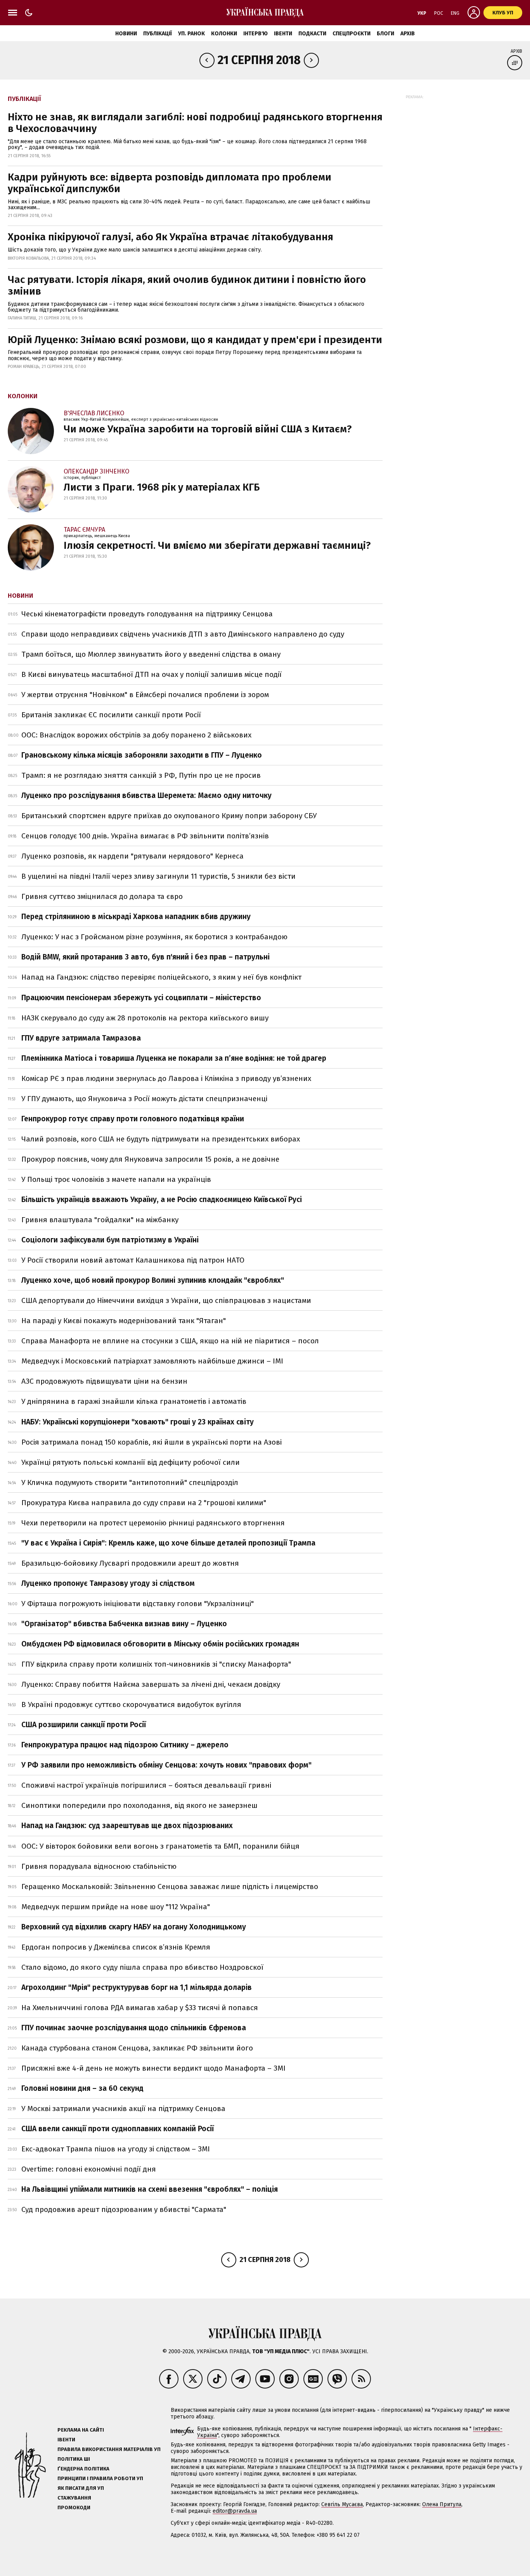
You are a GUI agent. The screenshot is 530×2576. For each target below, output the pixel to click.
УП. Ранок (191, 34)
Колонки (224, 34)
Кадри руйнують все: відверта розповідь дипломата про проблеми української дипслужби (170, 183)
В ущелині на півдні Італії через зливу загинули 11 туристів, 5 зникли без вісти (158, 876)
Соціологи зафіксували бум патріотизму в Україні (110, 1240)
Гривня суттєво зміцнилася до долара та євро (102, 896)
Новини (126, 34)
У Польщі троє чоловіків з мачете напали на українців (116, 1179)
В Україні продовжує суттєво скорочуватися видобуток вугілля (131, 1704)
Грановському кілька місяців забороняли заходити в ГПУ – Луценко (142, 755)
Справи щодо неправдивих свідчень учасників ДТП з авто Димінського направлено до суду (183, 634)
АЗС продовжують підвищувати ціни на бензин (104, 1381)
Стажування (74, 2498)
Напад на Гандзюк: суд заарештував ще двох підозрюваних (127, 1826)
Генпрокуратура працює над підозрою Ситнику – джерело (125, 1745)
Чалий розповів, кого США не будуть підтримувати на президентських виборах (161, 1139)
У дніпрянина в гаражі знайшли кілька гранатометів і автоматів (134, 1401)
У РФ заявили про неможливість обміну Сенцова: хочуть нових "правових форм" (166, 1765)
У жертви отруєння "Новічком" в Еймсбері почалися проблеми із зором (145, 695)
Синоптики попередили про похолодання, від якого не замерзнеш (139, 1805)
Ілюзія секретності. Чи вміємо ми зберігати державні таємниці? (217, 546)
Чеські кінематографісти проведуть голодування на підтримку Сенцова (147, 614)
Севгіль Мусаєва (342, 2504)
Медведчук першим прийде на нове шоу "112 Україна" (116, 1907)
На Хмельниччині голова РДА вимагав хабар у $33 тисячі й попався (140, 2008)
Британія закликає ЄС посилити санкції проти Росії (111, 715)
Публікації (158, 34)
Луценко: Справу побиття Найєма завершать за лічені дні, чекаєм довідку (151, 1684)
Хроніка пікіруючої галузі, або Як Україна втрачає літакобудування (171, 237)
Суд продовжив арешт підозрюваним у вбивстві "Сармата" (124, 2209)
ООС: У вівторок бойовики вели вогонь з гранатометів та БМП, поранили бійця (160, 1846)
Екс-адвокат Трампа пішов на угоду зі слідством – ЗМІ (116, 2149)
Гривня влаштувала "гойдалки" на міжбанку (100, 1220)
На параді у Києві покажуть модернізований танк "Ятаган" (124, 1321)
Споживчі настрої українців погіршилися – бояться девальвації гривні (146, 1785)
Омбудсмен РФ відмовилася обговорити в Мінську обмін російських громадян (160, 1644)
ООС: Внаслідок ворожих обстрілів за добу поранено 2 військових (136, 735)
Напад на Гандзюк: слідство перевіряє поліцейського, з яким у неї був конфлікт (161, 977)
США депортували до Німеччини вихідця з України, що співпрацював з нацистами (166, 1300)
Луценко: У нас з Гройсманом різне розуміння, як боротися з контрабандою (154, 937)
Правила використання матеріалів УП (109, 2449)
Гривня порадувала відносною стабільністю (99, 1866)
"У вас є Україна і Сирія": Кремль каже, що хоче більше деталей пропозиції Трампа (168, 1543)
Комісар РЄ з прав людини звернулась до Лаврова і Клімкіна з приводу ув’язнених (166, 1078)
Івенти (283, 34)
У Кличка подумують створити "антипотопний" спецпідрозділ (130, 1482)
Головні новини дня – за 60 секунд (82, 2088)
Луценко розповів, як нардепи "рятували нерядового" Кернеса (132, 856)
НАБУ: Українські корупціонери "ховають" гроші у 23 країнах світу (138, 1422)
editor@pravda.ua (235, 2511)
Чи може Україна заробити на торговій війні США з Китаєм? (208, 429)
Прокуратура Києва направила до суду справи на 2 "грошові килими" (144, 1503)
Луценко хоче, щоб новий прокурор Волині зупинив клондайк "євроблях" (153, 1280)
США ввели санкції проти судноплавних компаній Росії (118, 2129)
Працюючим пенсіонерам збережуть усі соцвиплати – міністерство (141, 998)
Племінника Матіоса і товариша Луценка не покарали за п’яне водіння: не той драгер (174, 1058)
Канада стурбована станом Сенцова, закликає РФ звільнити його (137, 2048)
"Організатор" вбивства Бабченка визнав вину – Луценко (124, 1624)
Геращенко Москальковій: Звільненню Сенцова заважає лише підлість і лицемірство (170, 1886)
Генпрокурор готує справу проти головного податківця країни (133, 1119)
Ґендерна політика (83, 2469)
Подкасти (312, 34)
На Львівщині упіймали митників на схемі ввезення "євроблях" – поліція (150, 2189)
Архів (408, 34)
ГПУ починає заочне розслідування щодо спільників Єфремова (134, 2028)
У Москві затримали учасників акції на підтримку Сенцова (123, 2109)
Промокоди (74, 2507)
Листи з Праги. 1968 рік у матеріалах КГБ (162, 487)
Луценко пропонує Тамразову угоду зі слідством (108, 1583)
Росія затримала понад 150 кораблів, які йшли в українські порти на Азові (152, 1442)
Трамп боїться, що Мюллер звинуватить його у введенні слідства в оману (151, 654)
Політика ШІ (74, 2459)
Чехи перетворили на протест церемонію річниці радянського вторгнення (153, 1523)
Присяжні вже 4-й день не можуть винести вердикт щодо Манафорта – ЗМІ (153, 2068)
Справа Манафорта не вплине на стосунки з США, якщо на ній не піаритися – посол (170, 1341)
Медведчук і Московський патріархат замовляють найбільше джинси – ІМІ (152, 1361)
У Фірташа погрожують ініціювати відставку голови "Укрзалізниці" (138, 1604)
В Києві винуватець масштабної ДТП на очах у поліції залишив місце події (152, 674)
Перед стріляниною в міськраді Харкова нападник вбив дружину (136, 917)
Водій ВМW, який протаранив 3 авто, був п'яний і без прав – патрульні (145, 957)
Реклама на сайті (81, 2430)
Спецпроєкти (352, 34)
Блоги (385, 34)
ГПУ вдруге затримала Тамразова (81, 1038)
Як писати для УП (81, 2488)
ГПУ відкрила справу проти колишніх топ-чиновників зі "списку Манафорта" (156, 1664)
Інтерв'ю (255, 34)
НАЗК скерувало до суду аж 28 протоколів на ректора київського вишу (145, 1018)
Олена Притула (442, 2504)
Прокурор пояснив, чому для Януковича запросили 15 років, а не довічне (150, 1159)
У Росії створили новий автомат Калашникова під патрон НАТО (133, 1260)
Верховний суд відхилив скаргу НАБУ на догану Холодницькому (134, 1927)
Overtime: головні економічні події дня (89, 2169)
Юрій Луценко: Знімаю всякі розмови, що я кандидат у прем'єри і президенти (195, 340)
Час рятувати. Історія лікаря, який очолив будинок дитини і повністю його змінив (187, 285)
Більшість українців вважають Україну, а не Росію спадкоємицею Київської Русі (162, 1200)
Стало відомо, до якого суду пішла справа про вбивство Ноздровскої (142, 1967)
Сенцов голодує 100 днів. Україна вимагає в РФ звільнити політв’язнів (145, 836)
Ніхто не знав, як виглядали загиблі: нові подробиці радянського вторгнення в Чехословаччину (195, 123)
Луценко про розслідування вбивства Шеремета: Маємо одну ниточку (146, 795)
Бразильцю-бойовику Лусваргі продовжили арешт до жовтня (130, 1563)
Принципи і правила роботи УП (100, 2478)
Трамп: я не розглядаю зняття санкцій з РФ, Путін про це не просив (141, 775)
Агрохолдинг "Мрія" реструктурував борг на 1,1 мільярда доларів (137, 1987)
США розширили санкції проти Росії (84, 1725)
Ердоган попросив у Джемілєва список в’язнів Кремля (116, 1947)
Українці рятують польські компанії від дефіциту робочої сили (131, 1462)
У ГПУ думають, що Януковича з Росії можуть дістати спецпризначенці (144, 1099)
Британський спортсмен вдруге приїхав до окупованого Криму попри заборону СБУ (169, 816)
